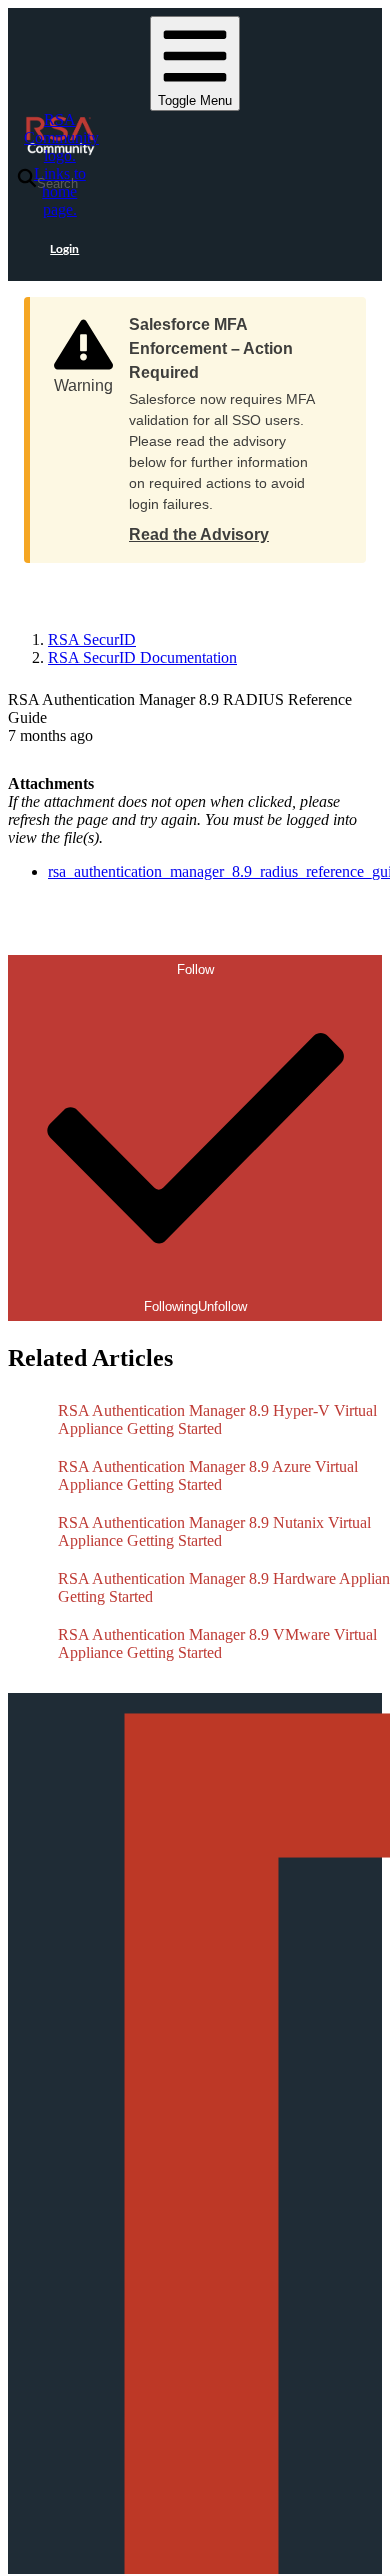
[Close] (331, 318)
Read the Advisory (199, 534)
